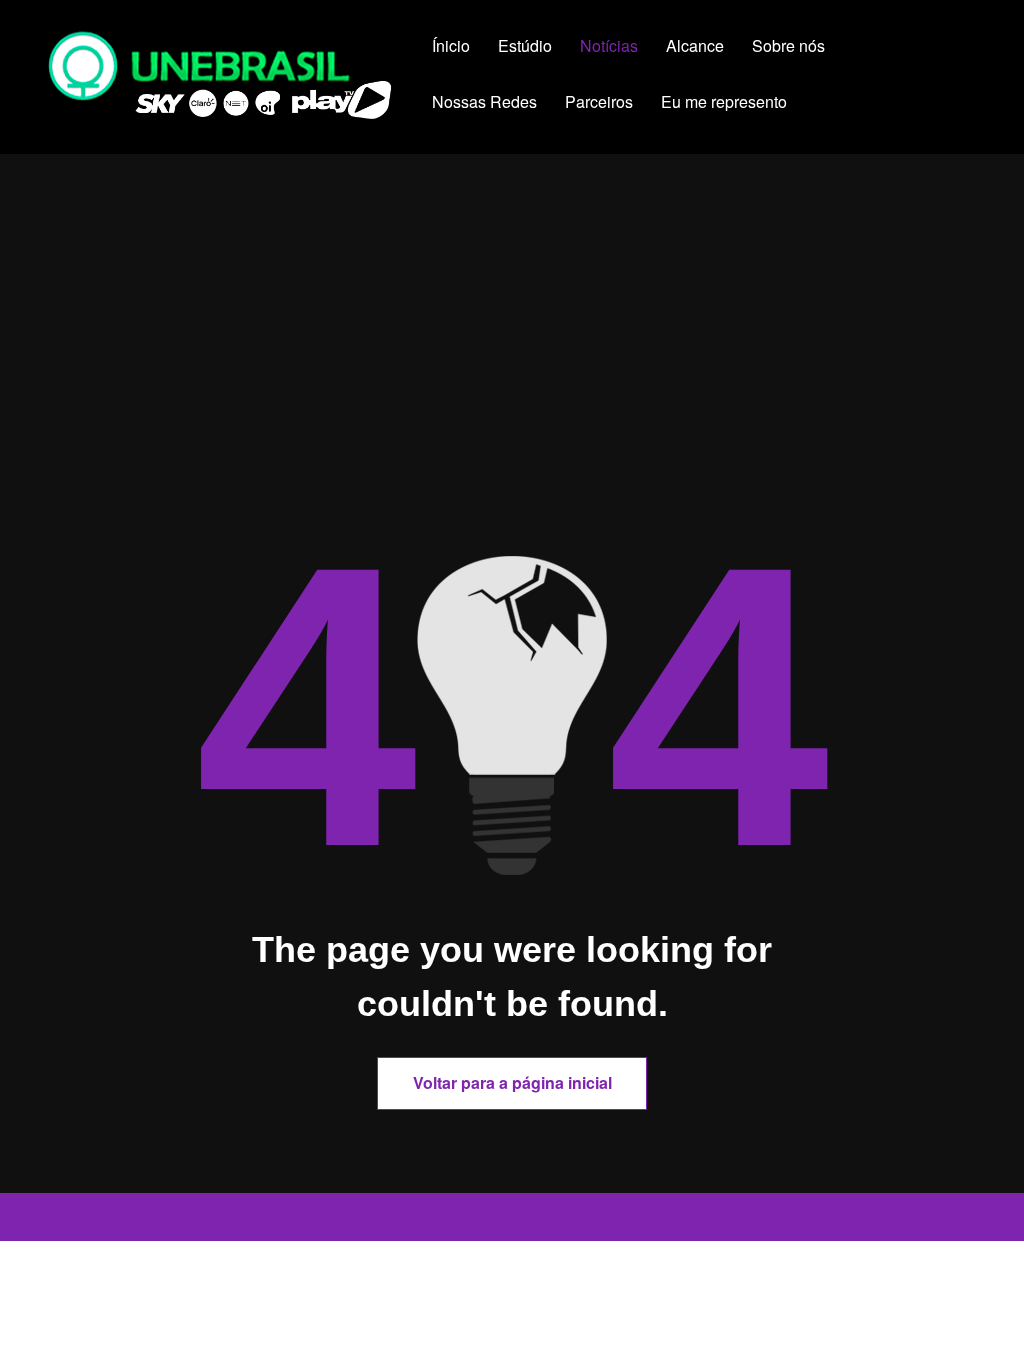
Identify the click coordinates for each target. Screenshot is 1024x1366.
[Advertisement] (512, 387)
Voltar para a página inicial (512, 1082)
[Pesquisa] (845, 105)
